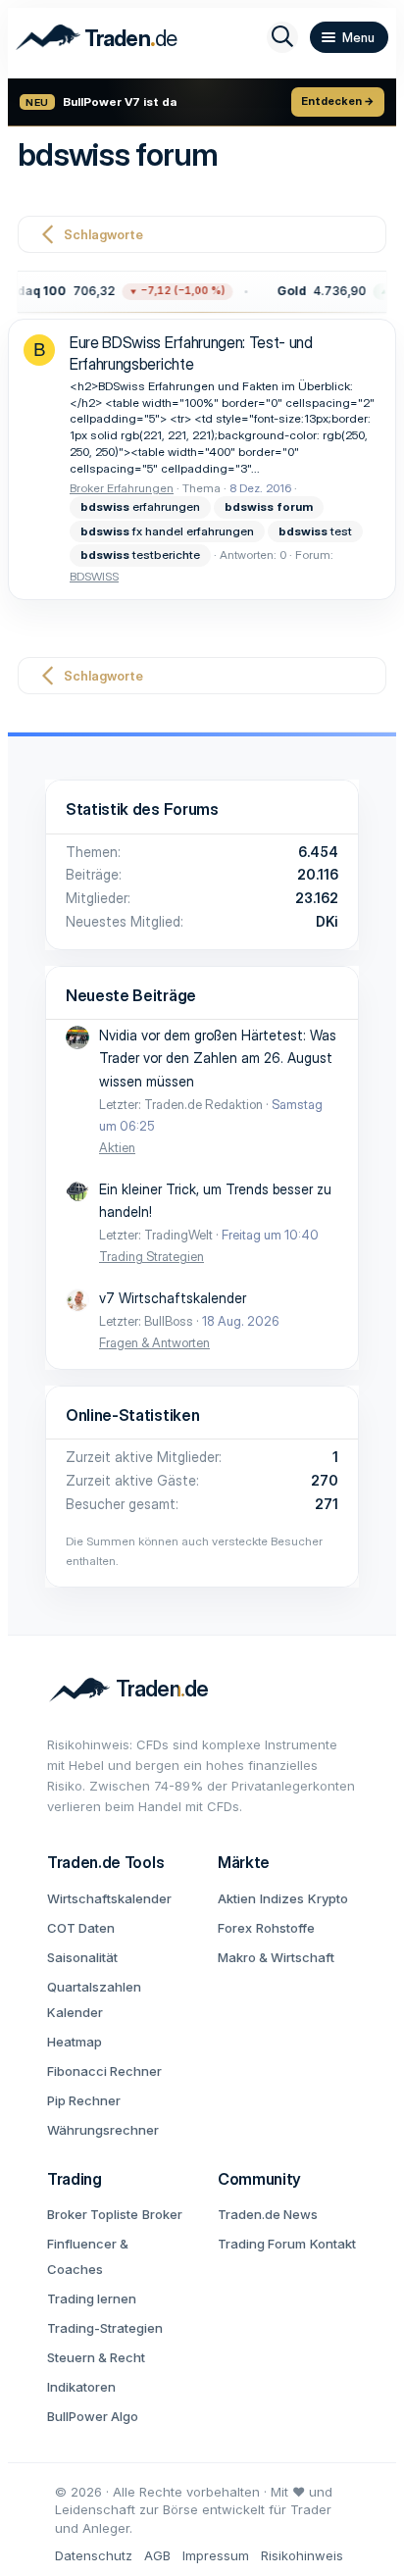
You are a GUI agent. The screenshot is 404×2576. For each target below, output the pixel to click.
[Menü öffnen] (349, 37)
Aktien (117, 1147)
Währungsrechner (103, 2130)
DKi (327, 921)
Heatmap (75, 2042)
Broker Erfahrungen (122, 488)
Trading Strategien (151, 1256)
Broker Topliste (93, 2214)
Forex (235, 1928)
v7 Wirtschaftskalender (173, 1298)
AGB (157, 2555)
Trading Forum (262, 2244)
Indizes (282, 1898)
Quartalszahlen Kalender (94, 1999)
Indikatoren (81, 2387)
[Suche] (282, 37)
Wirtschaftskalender (109, 1898)
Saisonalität (82, 1957)
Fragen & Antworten (154, 1342)
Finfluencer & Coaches (88, 2256)
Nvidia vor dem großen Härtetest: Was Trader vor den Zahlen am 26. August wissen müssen (218, 1059)
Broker (162, 2214)
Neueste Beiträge (131, 995)
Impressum (216, 2555)
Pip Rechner (84, 2100)
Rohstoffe (285, 1928)
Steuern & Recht (96, 2357)
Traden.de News (268, 2214)
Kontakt (333, 2244)
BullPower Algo (93, 2416)
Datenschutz (94, 2555)
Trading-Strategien (105, 2328)
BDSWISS (94, 576)
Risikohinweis (302, 2555)
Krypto (328, 1898)
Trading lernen (92, 2298)
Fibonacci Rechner (104, 2071)
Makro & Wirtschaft (276, 1957)
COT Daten (81, 1928)
